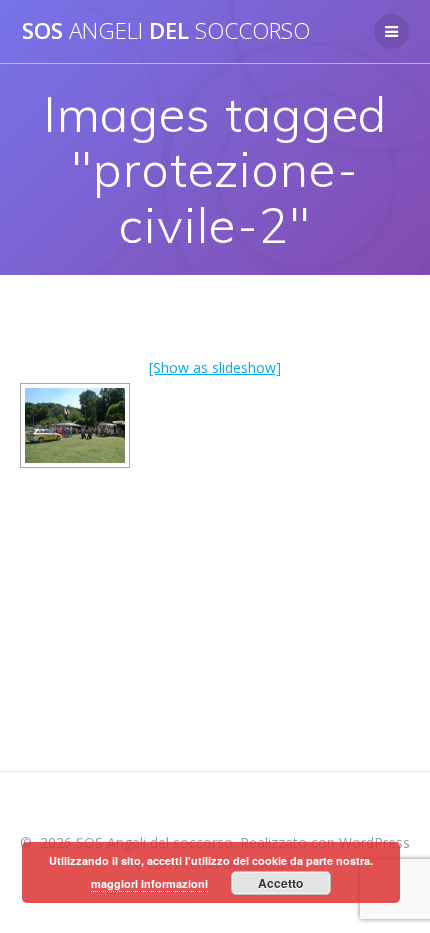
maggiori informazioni (149, 883)
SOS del (166, 31)
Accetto (280, 883)
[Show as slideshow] (215, 367)
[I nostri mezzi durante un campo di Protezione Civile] (75, 425)
